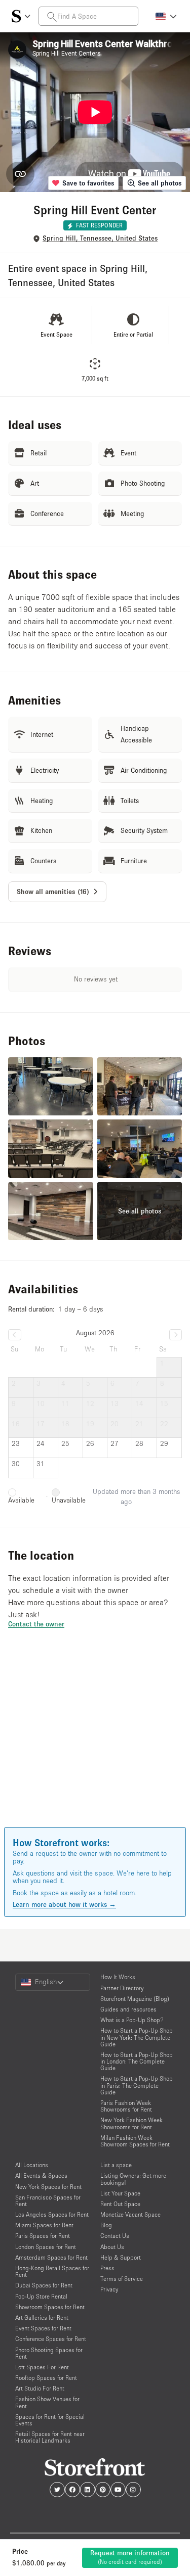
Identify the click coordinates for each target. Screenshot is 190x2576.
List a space (116, 2165)
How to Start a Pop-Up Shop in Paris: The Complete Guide (137, 2085)
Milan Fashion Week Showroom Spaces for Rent (135, 2141)
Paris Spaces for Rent (43, 2236)
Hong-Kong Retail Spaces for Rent (52, 2271)
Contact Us (115, 2236)
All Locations (32, 2165)
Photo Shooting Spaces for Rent (49, 2353)
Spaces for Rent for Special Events (50, 2420)
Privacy (109, 2289)
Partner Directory (122, 1988)
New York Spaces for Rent (48, 2187)
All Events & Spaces (41, 2175)
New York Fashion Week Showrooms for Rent (131, 2123)
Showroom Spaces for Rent (50, 2307)
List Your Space (120, 2193)
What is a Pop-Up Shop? (132, 2020)
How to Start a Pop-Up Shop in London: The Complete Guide (137, 2061)
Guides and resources (128, 2009)
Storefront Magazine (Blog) (135, 1999)
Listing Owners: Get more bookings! (133, 2179)
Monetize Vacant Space (130, 2214)
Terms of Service (122, 2279)
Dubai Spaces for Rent (44, 2285)
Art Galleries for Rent (42, 2317)
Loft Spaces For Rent (42, 2367)
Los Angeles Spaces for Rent (52, 2214)
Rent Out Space (120, 2204)
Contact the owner (36, 1624)
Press (107, 2268)
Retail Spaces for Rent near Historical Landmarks (50, 2437)
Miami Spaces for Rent (44, 2225)
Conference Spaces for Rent (51, 2339)
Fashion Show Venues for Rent (47, 2402)
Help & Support (121, 2257)
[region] (95, 1742)
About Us (112, 2247)
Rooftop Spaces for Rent (46, 2378)
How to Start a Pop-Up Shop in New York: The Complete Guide (137, 2037)
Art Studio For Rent (40, 2388)
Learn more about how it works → (64, 1904)
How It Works (118, 1977)
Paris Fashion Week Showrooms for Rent (126, 2106)
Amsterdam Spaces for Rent (51, 2257)
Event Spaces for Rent (43, 2328)
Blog (106, 2225)
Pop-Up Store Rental (41, 2296)
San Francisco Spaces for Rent (48, 2200)
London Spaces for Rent (46, 2247)
